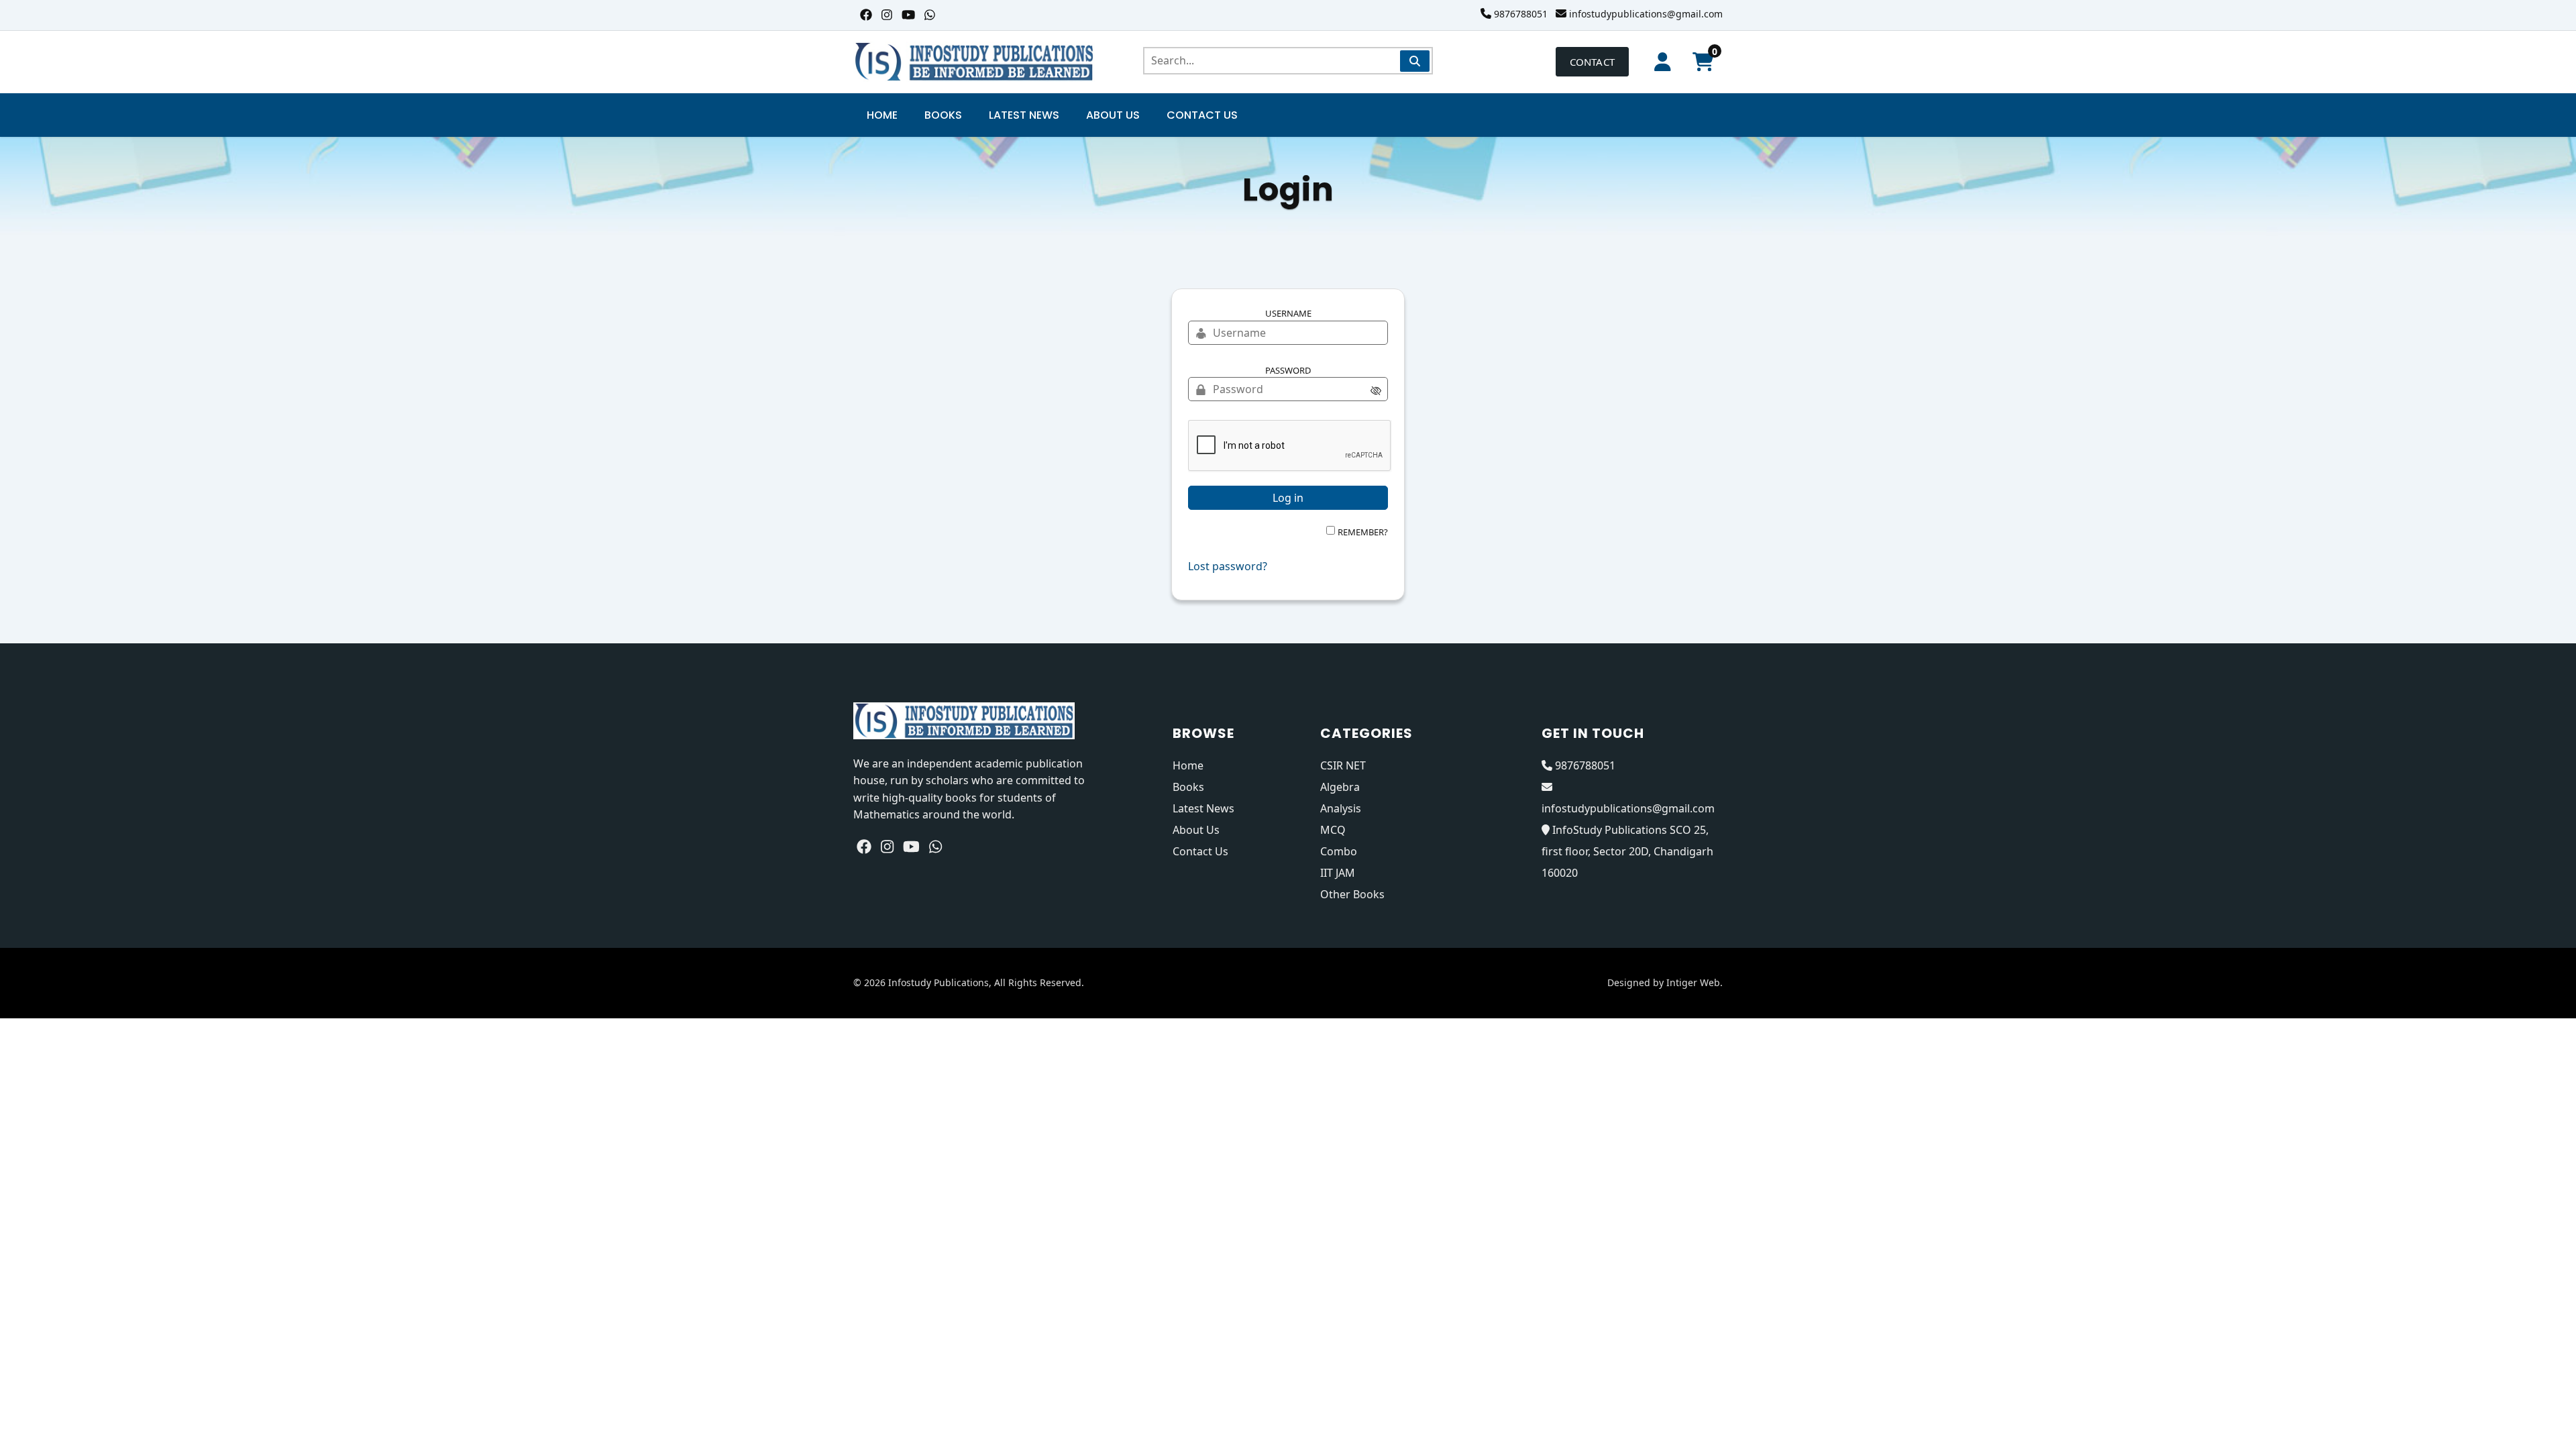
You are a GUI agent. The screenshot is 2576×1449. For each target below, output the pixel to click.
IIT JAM (1338, 873)
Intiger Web (1693, 982)
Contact (1592, 62)
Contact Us (1202, 115)
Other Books (1352, 894)
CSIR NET (1343, 765)
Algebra (1340, 787)
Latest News (1024, 115)
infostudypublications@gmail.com (1646, 14)
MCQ (1333, 830)
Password (1288, 370)
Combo (1339, 851)
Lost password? (1228, 566)
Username (1288, 313)
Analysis (1341, 808)
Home (882, 115)
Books (943, 115)
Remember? (1363, 532)
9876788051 (1521, 14)
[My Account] (1663, 62)
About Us (1113, 115)
